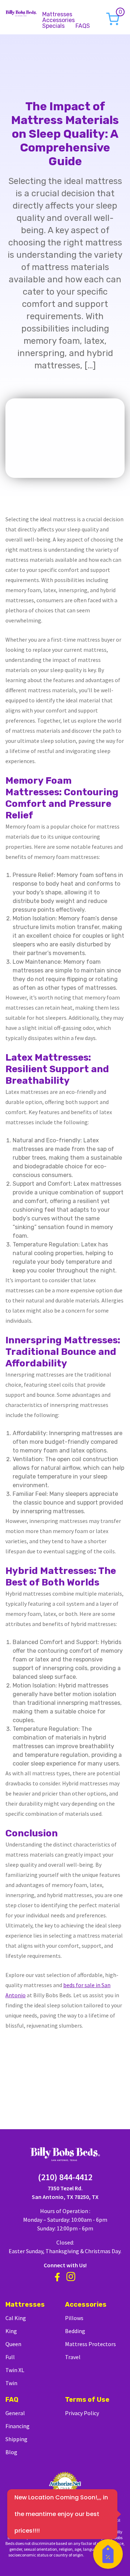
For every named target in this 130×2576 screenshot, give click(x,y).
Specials (53, 26)
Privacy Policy (82, 2413)
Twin (11, 2383)
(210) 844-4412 (65, 2177)
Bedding (75, 2331)
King (11, 2331)
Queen (13, 2344)
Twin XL (15, 2370)
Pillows (74, 2318)
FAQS (83, 26)
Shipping (16, 2439)
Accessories (58, 20)
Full (10, 2357)
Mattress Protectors (90, 2344)
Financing (18, 2426)
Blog (11, 2452)
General (15, 2413)
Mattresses (57, 14)
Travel (73, 2357)
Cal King (16, 2318)
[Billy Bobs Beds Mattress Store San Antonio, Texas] (21, 12)
